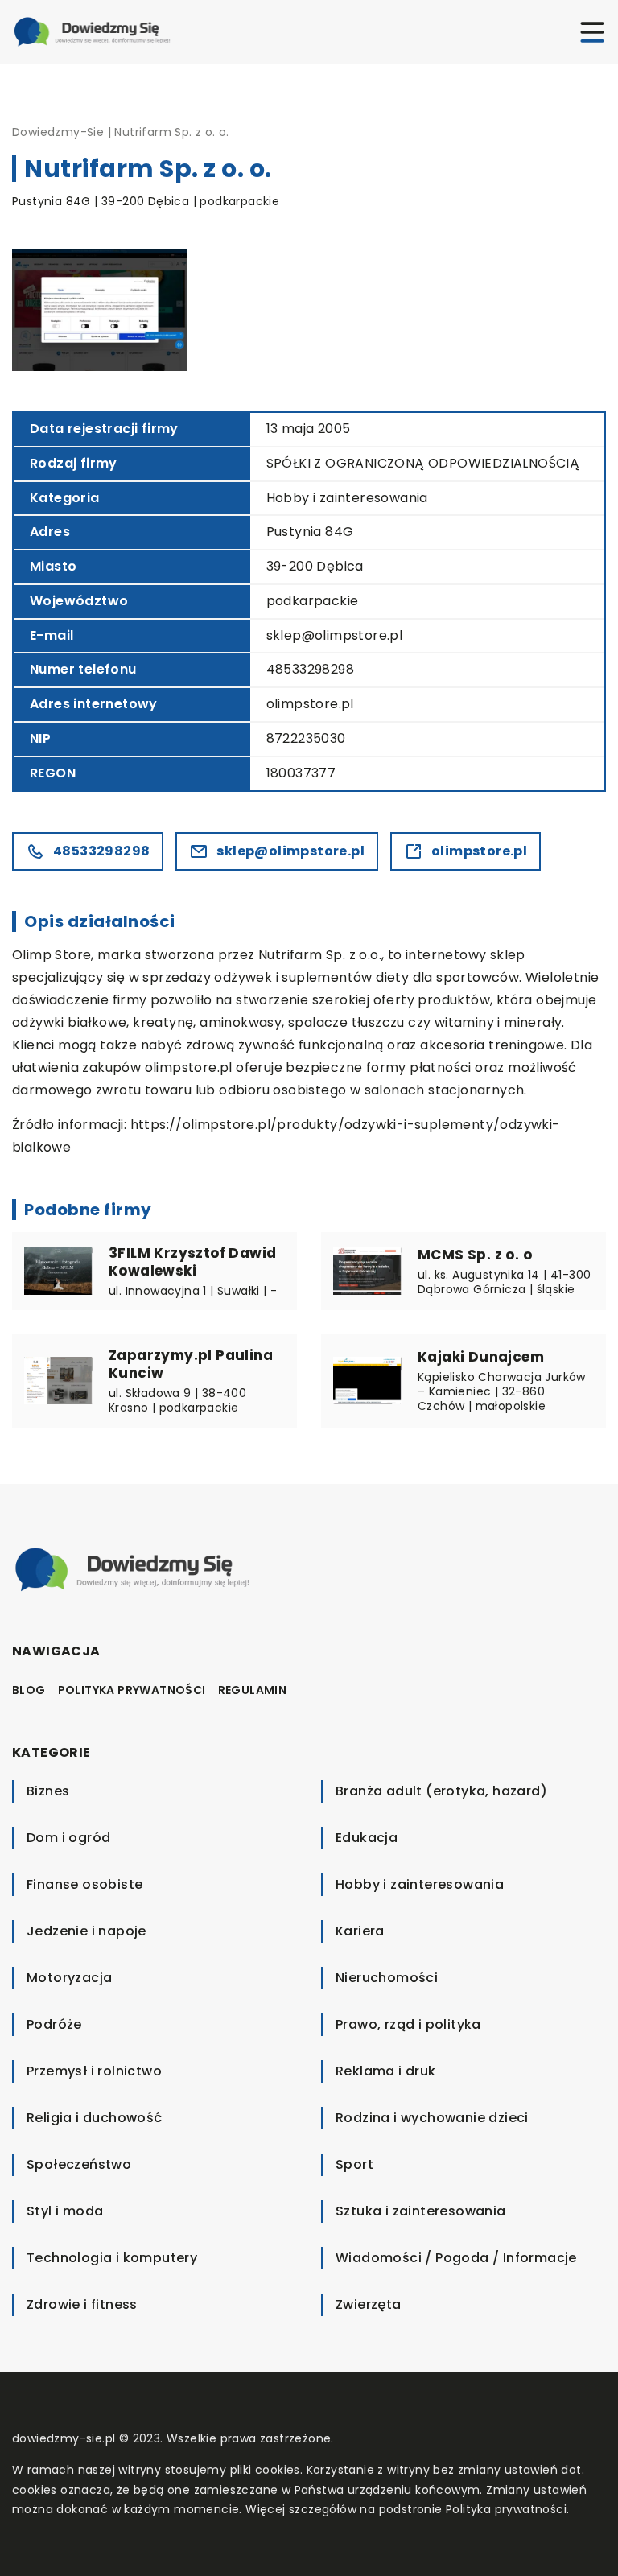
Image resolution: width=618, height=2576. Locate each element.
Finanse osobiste (84, 1884)
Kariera (360, 1931)
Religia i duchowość (95, 2118)
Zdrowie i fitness (82, 2304)
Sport (354, 2164)
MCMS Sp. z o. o (475, 1255)
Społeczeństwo (79, 2164)
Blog (29, 1690)
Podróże (54, 2024)
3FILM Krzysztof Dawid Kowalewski (192, 1262)
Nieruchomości (387, 1978)
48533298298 (310, 669)
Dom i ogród (68, 1838)
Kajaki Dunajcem (481, 1357)
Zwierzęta (369, 2304)
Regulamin (253, 1690)
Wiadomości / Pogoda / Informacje (456, 2258)
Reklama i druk (386, 2071)
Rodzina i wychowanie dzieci (432, 2118)
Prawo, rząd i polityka (408, 2024)
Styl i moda (65, 2211)
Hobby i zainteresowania (347, 498)
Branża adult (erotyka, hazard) (441, 1791)
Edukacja (367, 1838)
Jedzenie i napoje (87, 1931)
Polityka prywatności (132, 1690)
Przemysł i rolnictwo (94, 2071)
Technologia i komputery (112, 2258)
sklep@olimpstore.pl (335, 635)
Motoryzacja (69, 1978)
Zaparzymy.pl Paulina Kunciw (191, 1364)
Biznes (48, 1791)
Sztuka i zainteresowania (421, 2211)
